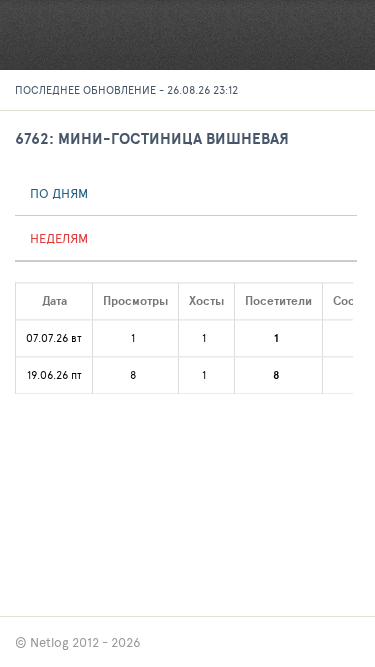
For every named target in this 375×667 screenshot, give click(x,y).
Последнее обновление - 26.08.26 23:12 (126, 89)
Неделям (59, 238)
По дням (59, 193)
